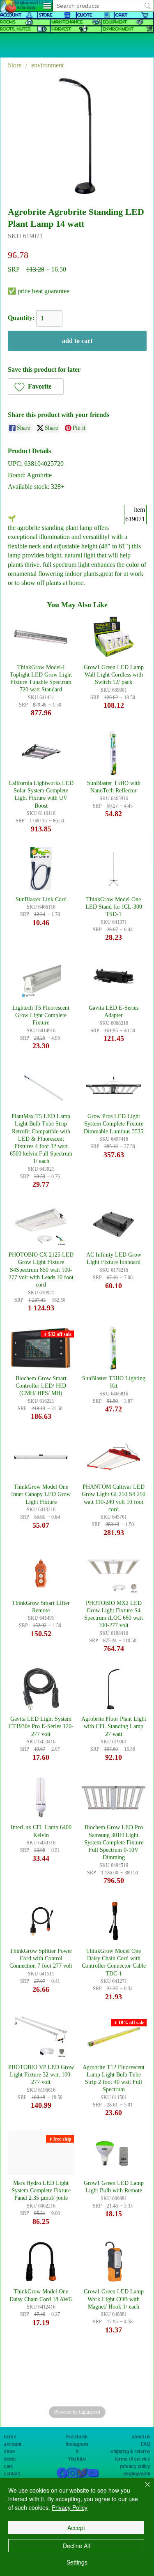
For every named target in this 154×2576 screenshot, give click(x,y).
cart (8, 2466)
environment (118, 29)
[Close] (143, 2489)
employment (137, 2474)
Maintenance (67, 22)
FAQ (146, 2444)
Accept (76, 2528)
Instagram (77, 2444)
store (9, 2452)
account (13, 2444)
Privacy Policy (70, 2507)
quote (10, 2459)
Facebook (77, 2437)
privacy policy (135, 2466)
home (10, 2437)
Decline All (76, 2546)
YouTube (77, 2459)
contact (12, 2474)
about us (141, 2437)
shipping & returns (130, 2452)
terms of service (132, 2459)
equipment (114, 22)
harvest (61, 29)
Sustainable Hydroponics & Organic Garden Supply (26, 5)
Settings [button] (77, 2562)
